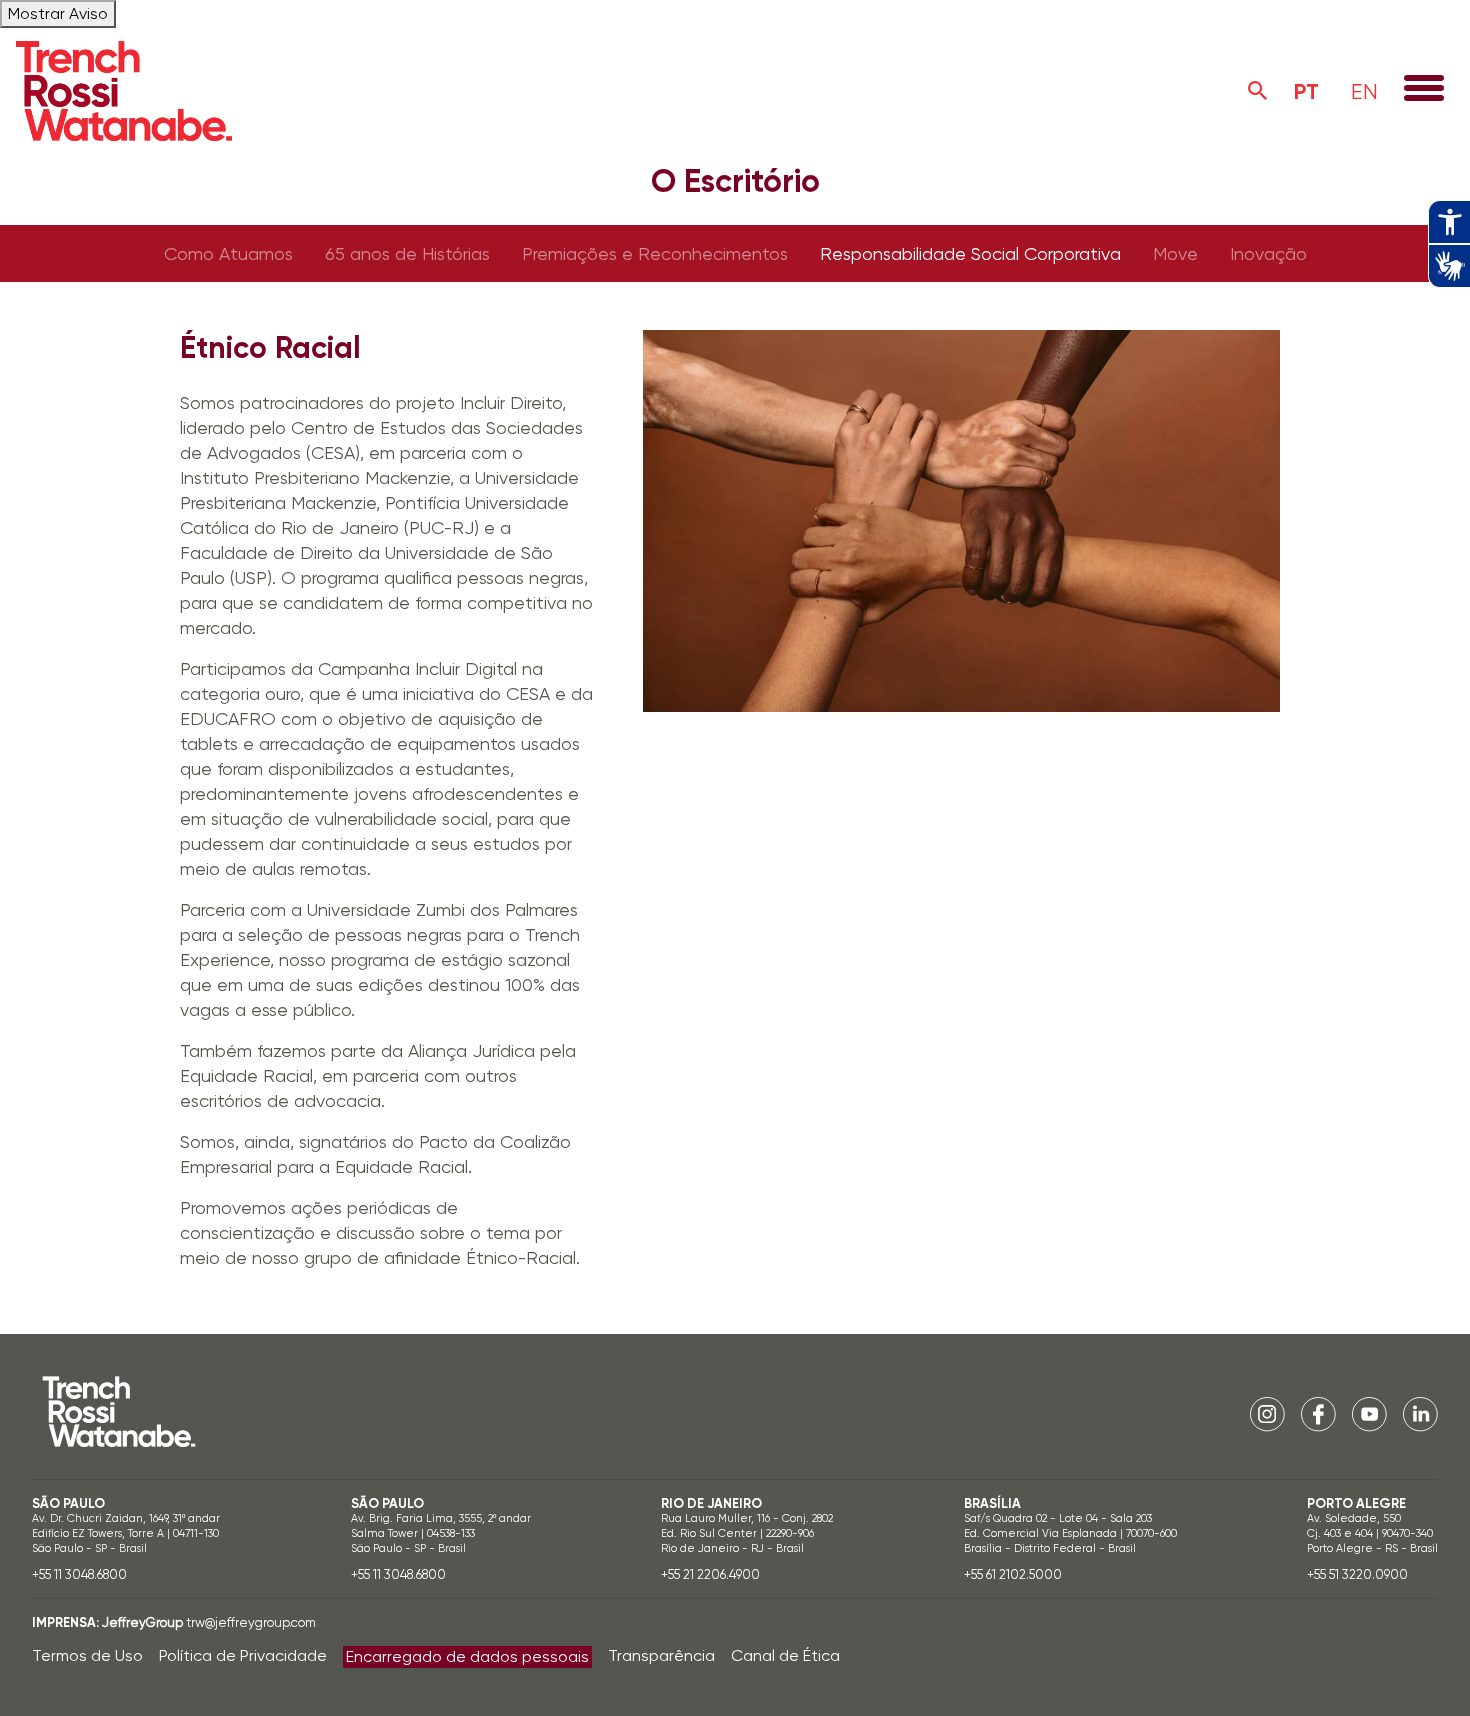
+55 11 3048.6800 (79, 1574)
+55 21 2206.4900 (710, 1574)
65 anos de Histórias (407, 253)
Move (1175, 253)
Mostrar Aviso (58, 13)
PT (1306, 91)
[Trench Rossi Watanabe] (124, 91)
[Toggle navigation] (1424, 90)
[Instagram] (1267, 1413)
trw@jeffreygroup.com (251, 1622)
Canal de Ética (785, 1655)
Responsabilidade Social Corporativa (970, 253)
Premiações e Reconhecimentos (655, 253)
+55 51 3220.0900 (1357, 1574)
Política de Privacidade (243, 1655)
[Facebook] (1318, 1413)
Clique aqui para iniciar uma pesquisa (1258, 91)
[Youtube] (1369, 1413)
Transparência (661, 1655)
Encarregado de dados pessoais (467, 1656)
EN (1364, 91)
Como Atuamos (228, 253)
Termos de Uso (87, 1655)
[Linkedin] (1420, 1413)
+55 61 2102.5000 (1013, 1574)
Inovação (1268, 253)
